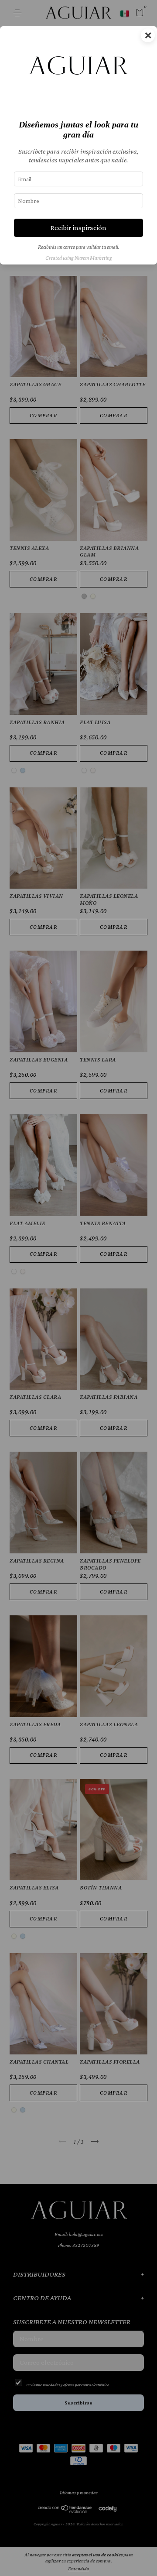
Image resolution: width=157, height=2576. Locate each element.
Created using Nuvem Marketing (79, 258)
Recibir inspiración (78, 228)
